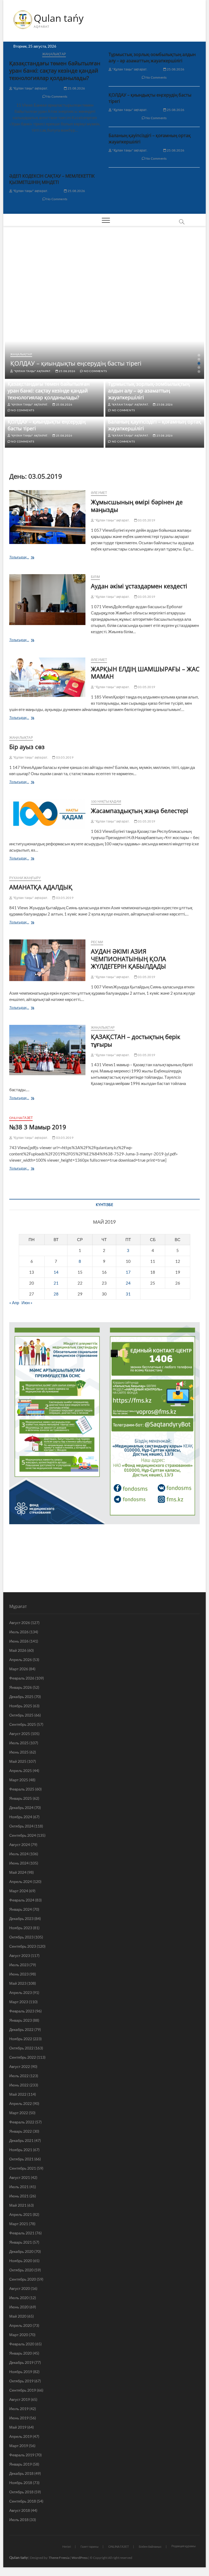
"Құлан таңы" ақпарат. (30, 88)
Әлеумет (99, 493)
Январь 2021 (21, 2242)
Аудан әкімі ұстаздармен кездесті (139, 586)
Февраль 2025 (22, 1789)
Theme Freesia (59, 2558)
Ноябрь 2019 (21, 2372)
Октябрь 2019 (21, 2381)
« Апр (14, 1303)
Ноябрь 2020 (21, 2261)
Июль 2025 (19, 1743)
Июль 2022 (19, 2076)
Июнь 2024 (19, 1863)
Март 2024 (19, 1891)
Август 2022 (20, 2066)
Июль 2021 (19, 2187)
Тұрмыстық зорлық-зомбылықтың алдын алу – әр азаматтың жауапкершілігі (152, 58)
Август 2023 (20, 1955)
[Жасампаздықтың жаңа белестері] (47, 814)
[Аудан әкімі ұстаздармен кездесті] (47, 600)
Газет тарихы (90, 2546)
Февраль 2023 (22, 2011)
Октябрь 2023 (21, 1937)
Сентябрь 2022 (23, 2057)
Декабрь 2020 (21, 2251)
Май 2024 (18, 1872)
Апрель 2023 (21, 1992)
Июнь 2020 (19, 2307)
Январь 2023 (21, 2020)
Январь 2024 (21, 1909)
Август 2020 (20, 2288)
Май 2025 (18, 1761)
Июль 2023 (19, 1965)
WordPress (80, 2558)
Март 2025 (19, 1780)
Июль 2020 (19, 2298)
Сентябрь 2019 (23, 2390)
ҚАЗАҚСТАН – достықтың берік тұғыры (136, 1040)
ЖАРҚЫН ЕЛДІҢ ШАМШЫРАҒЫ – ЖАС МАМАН (145, 673)
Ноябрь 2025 (21, 1706)
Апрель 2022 (21, 2103)
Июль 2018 (19, 2520)
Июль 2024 (19, 1854)
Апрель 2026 (21, 1660)
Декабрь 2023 (21, 1918)
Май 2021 (18, 2205)
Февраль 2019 (22, 2455)
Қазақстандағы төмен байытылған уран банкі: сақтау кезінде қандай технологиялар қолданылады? (55, 71)
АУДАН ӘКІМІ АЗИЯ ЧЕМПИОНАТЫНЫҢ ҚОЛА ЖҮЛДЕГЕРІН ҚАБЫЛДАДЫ (128, 959)
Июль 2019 (19, 2409)
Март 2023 (19, 2002)
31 (128, 1294)
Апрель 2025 (21, 1771)
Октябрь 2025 (21, 1715)
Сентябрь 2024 (23, 1835)
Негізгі (67, 2546)
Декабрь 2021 (21, 2140)
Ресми (97, 942)
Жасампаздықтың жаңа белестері (140, 811)
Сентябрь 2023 (23, 1946)
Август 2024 (20, 1844)
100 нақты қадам (106, 801)
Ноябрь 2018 (21, 2483)
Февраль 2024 (22, 1900)
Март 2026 (19, 1669)
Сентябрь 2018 (23, 2501)
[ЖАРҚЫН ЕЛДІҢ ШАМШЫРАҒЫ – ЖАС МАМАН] (47, 677)
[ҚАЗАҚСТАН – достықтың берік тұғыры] (47, 1050)
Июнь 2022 (19, 2085)
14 (56, 1272)
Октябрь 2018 (21, 2492)
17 (128, 1272)
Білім (95, 577)
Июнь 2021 (19, 2196)
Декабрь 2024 (21, 1807)
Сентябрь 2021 (23, 2168)
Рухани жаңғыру (25, 878)
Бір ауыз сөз (27, 747)
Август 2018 (20, 2510)
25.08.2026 (76, 88)
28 (56, 1294)
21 (56, 1283)
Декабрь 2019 (21, 2362)
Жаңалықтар (54, 54)
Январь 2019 (21, 2464)
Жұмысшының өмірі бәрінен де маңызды (137, 506)
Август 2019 (20, 2399)
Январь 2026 (21, 1687)
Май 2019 (18, 2427)
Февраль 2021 (22, 2233)
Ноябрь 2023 (21, 1928)
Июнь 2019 (19, 2418)
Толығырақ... (30, 558)
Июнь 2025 (19, 1752)
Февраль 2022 (22, 2122)
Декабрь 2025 (21, 1697)
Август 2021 (20, 2177)
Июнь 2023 (19, 1974)
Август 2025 (20, 1734)
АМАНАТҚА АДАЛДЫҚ (41, 887)
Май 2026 (18, 1650)
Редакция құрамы (184, 2546)
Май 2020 (18, 2316)
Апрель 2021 (21, 2214)
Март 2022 (19, 2113)
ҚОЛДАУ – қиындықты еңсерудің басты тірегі (76, 363)
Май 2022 (18, 2094)
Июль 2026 (19, 1632)
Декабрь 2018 (21, 2473)
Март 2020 (19, 2335)
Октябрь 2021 (21, 2159)
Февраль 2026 (22, 1678)
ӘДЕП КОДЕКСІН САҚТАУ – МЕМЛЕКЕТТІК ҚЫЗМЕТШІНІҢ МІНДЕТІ (52, 179)
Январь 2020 (21, 2353)
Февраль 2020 (22, 2344)
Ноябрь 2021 (21, 2150)
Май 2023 (18, 1983)
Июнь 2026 (19, 1641)
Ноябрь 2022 (21, 2039)
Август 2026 (20, 1623)
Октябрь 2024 (21, 1826)
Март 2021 (19, 2224)
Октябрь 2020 (21, 2270)
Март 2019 (19, 2446)
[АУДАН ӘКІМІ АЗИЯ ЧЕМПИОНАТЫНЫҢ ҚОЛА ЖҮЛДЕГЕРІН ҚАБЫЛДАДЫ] (47, 960)
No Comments (56, 96)
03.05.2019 (146, 520)
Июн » (27, 1303)
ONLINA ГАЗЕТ (21, 1118)
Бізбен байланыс (150, 2546)
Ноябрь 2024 (21, 1817)
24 (128, 1283)
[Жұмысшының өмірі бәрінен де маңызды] (47, 517)
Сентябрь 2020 (23, 2279)
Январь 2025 (21, 1798)
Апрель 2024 (21, 1881)
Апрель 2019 (21, 2436)
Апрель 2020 (21, 2325)
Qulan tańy (59, 18)
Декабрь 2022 (21, 2029)
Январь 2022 (21, 2131)
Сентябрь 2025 (23, 1724)
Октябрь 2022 (21, 2048)
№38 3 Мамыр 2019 (38, 1127)
